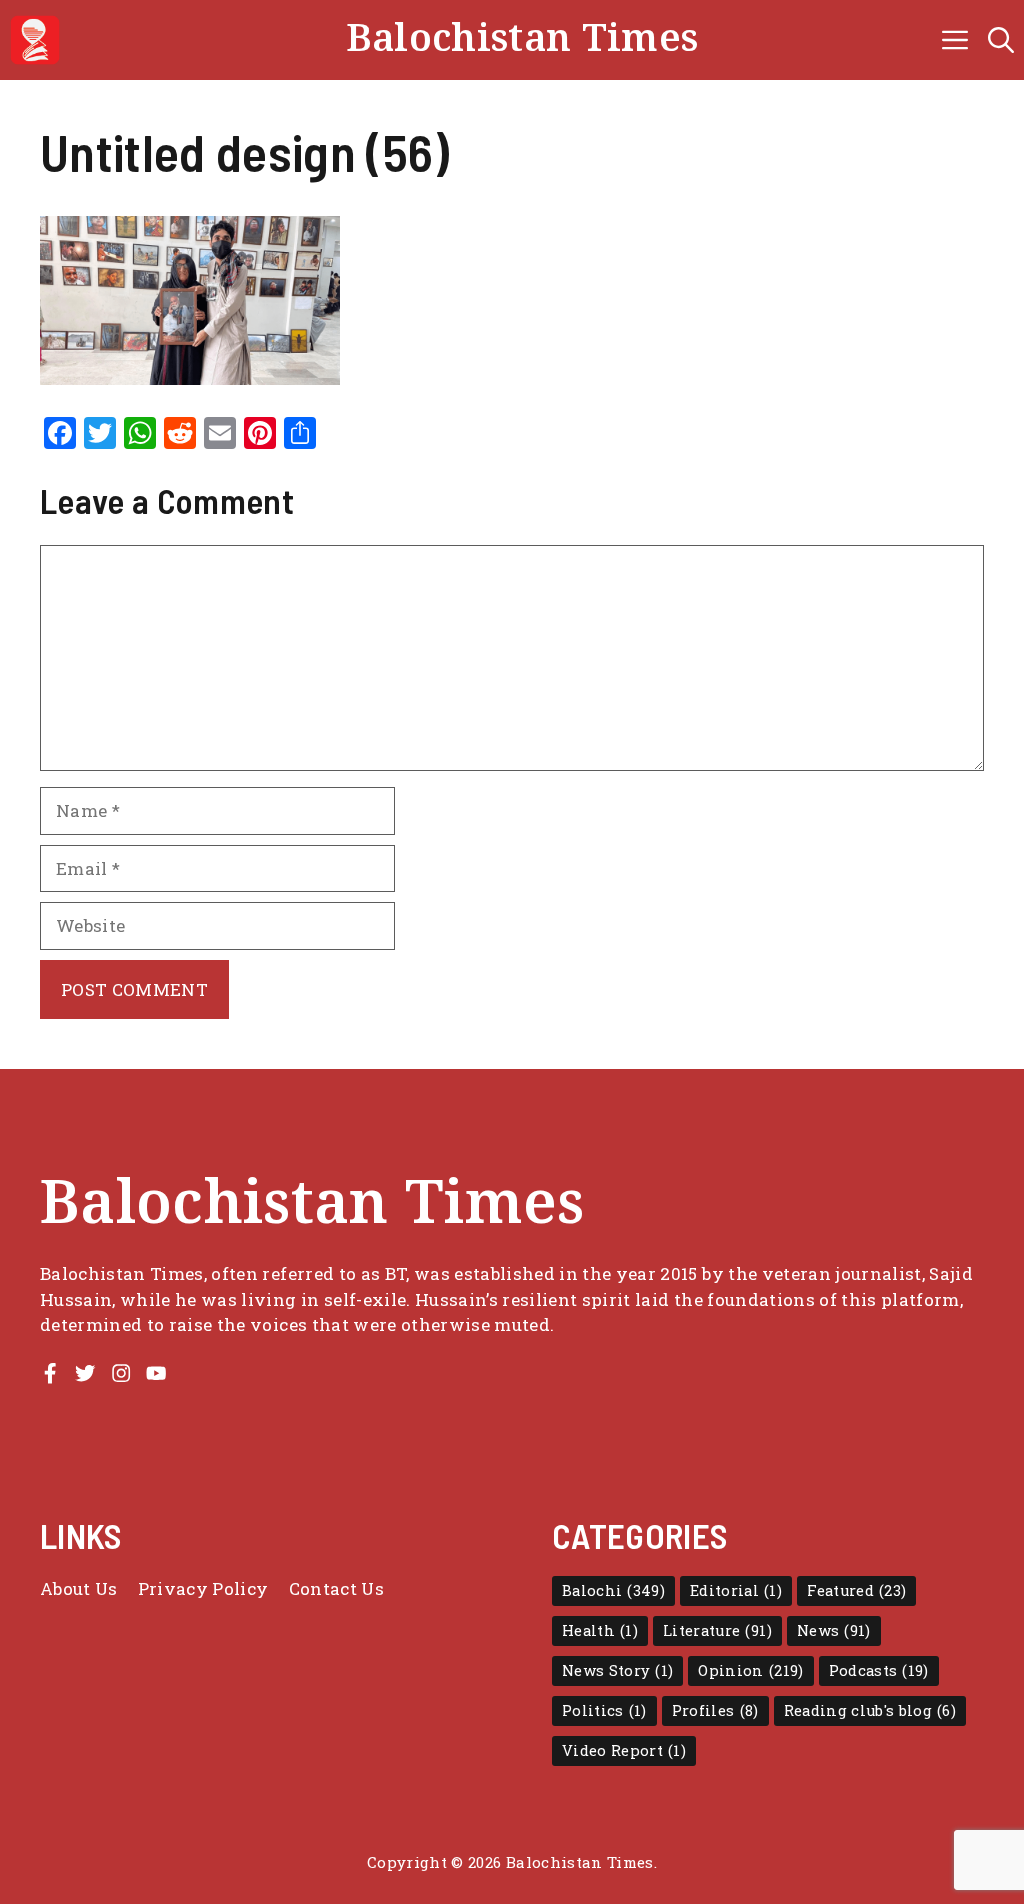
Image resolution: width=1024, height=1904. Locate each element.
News (834, 1630)
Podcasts (879, 1670)
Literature (717, 1630)
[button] (1001, 40)
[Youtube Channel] (156, 1373)
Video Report (624, 1750)
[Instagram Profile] (121, 1373)
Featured (856, 1590)
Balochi (613, 1590)
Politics (604, 1710)
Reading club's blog (870, 1710)
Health (600, 1630)
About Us (79, 1588)
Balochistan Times (522, 39)
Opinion (750, 1670)
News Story (617, 1670)
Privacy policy (203, 1588)
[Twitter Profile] (85, 1373)
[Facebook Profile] (50, 1373)
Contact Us (336, 1588)
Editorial (736, 1590)
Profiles (715, 1710)
